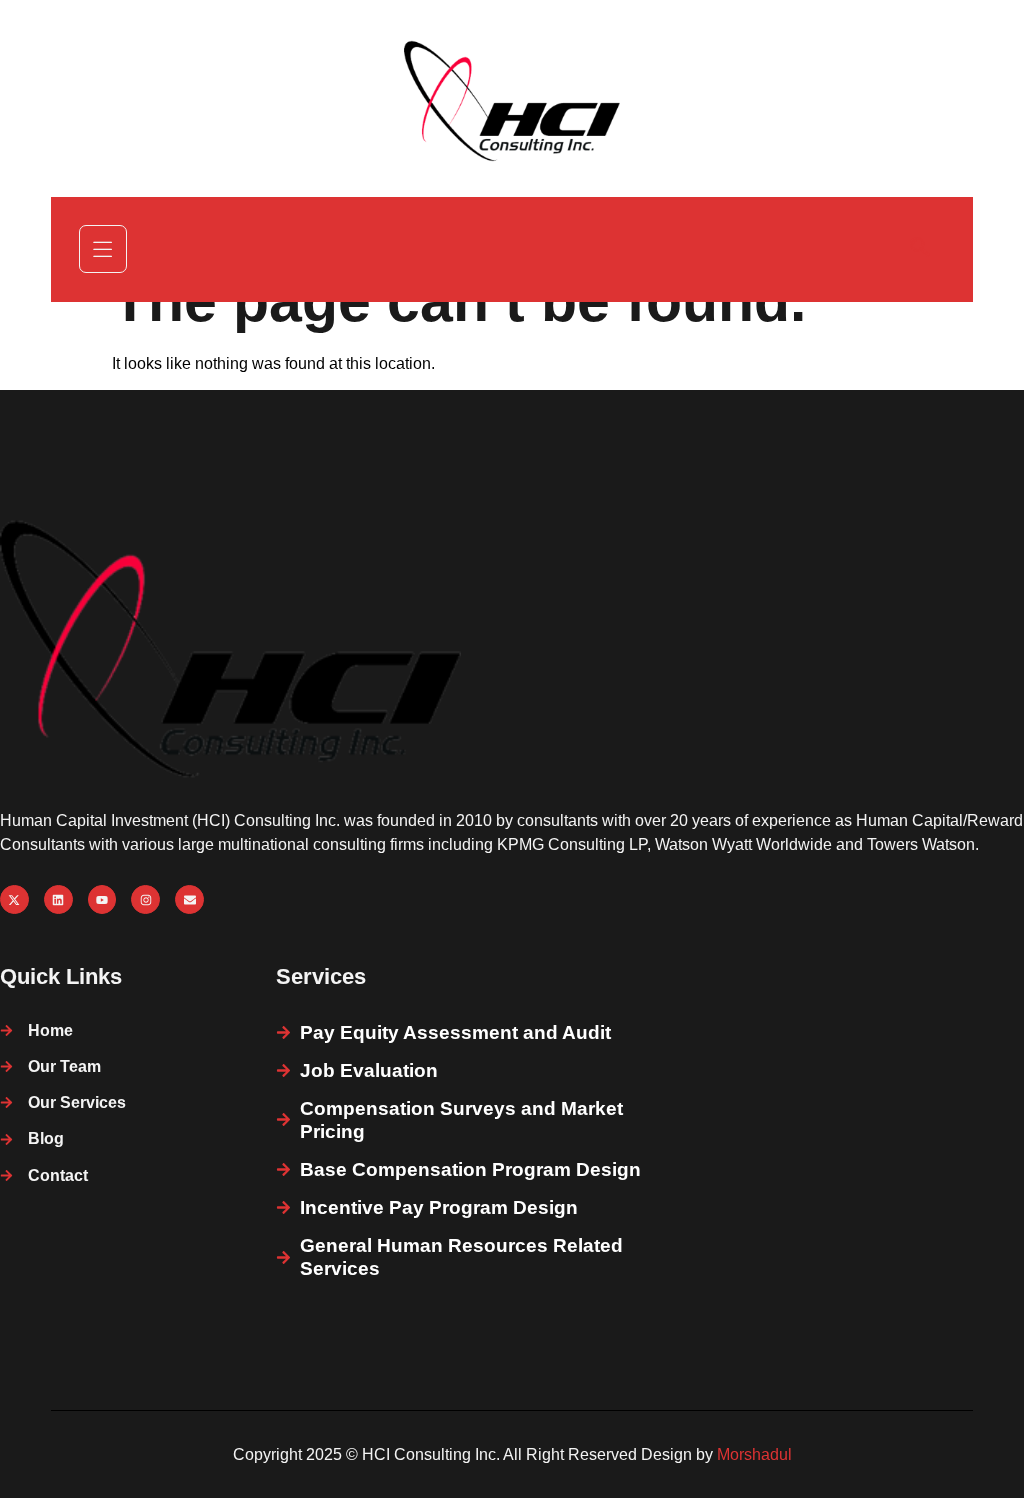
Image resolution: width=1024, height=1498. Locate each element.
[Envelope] (189, 899)
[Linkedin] (58, 899)
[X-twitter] (14, 899)
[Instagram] (145, 899)
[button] (920, 249)
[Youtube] (102, 899)
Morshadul (754, 1454)
